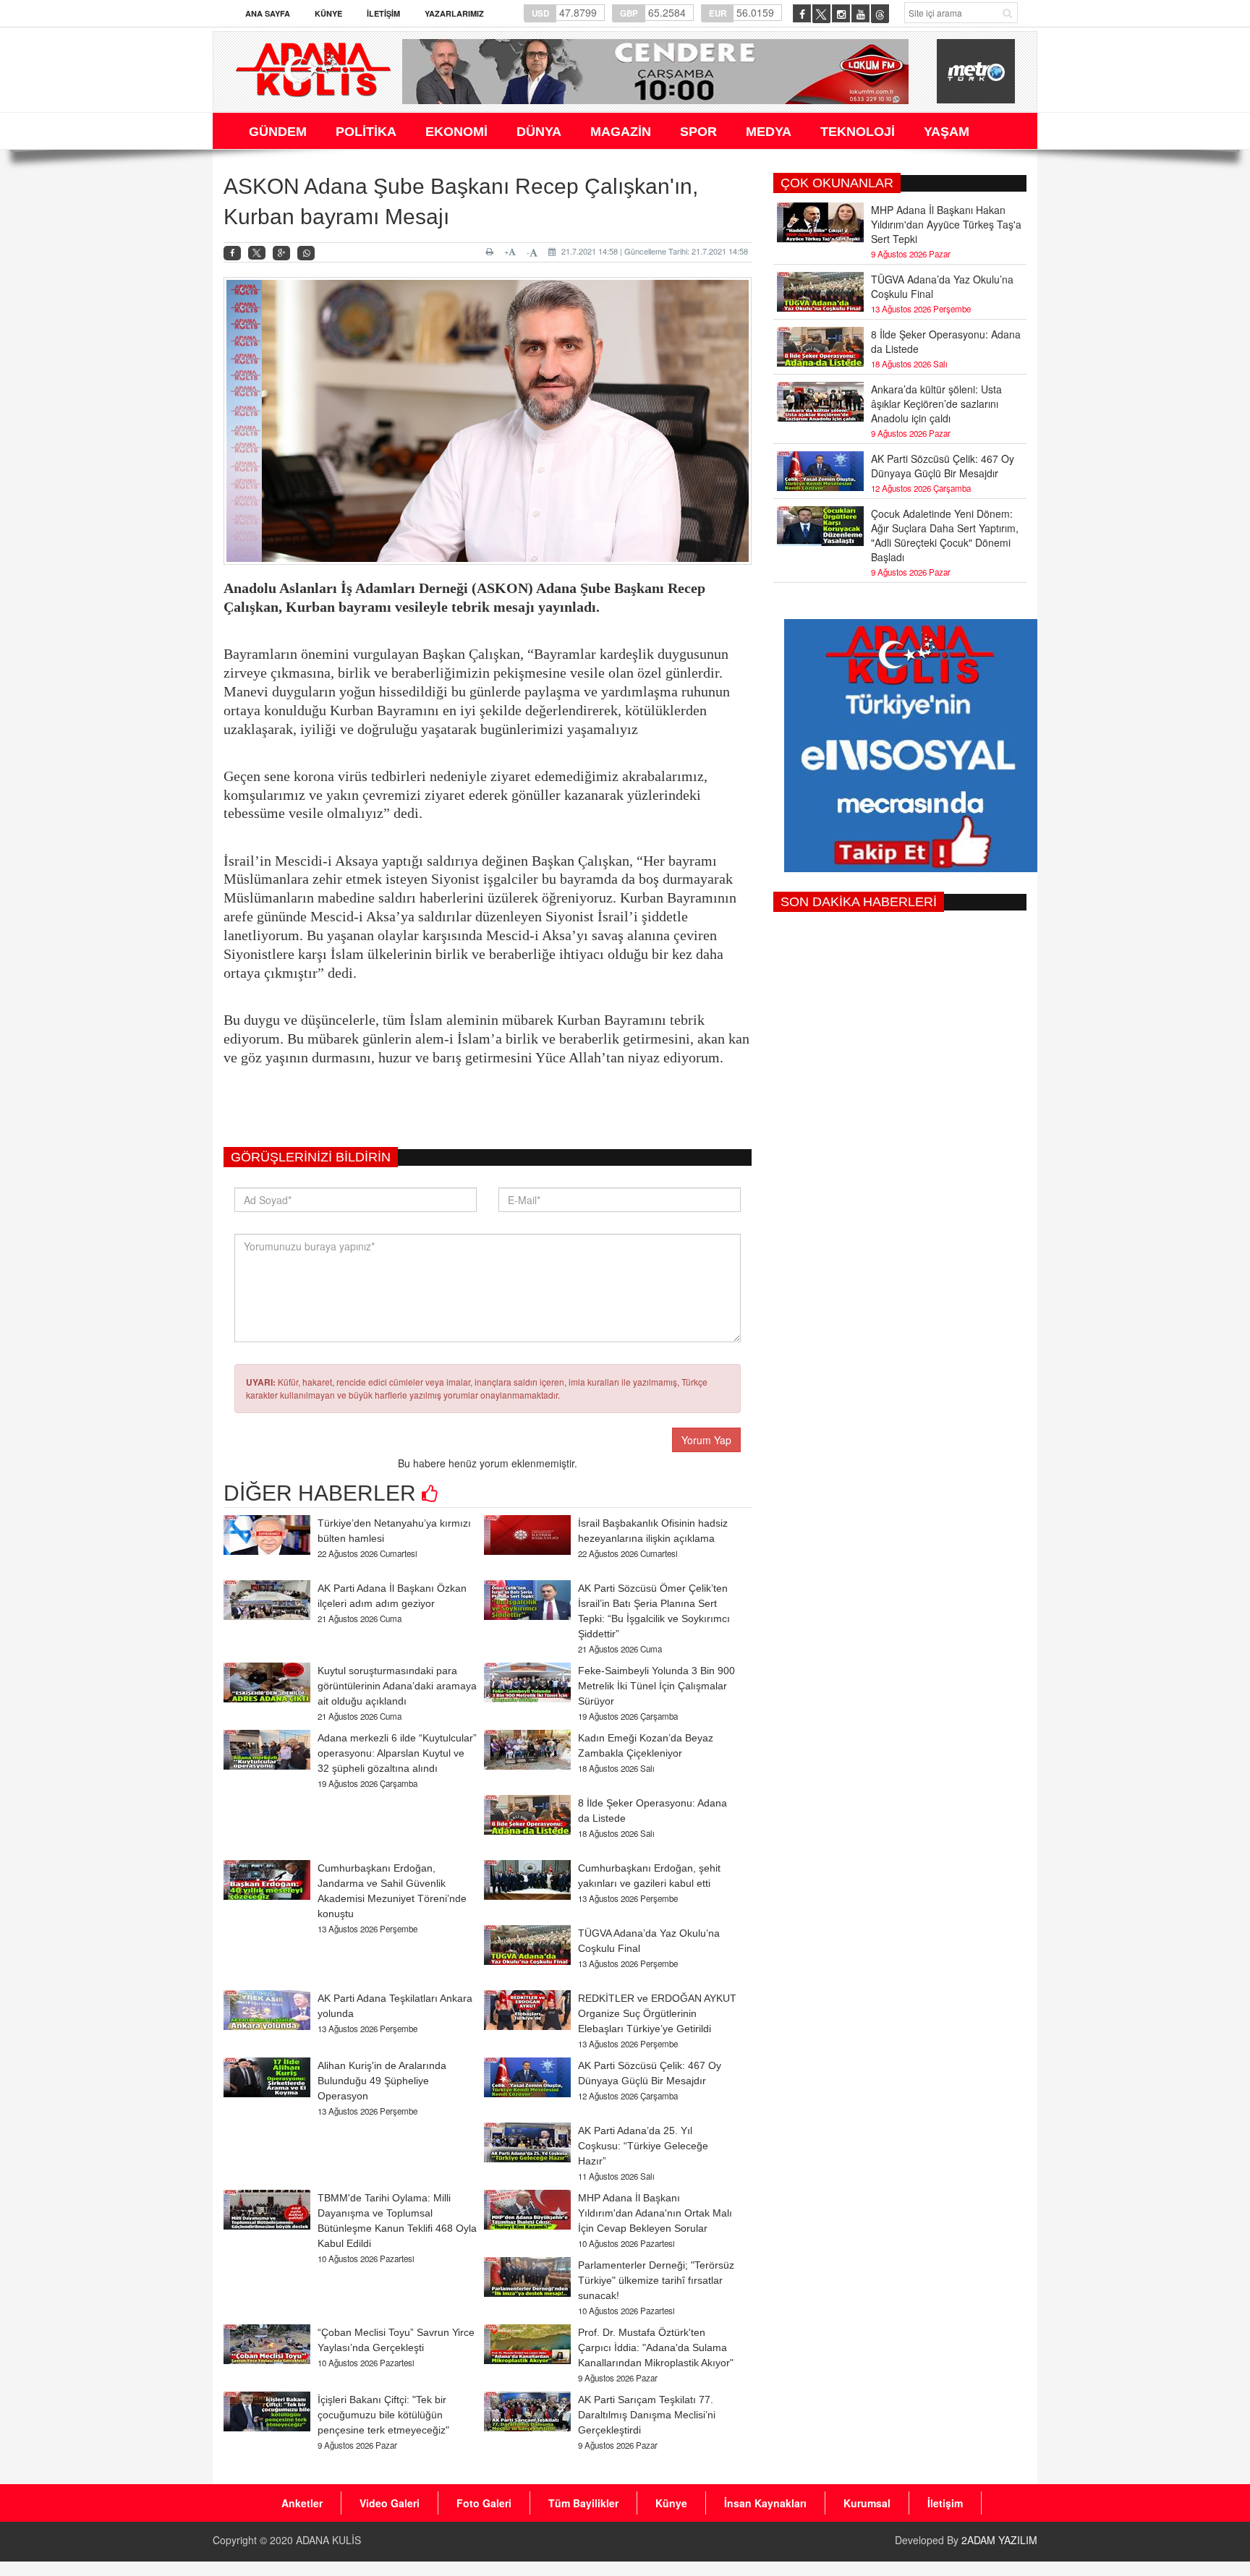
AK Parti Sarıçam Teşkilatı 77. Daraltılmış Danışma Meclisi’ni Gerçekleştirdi (647, 2415)
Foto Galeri (484, 2503)
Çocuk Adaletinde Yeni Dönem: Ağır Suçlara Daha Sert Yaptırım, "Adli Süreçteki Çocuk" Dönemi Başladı (945, 535)
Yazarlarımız (454, 13)
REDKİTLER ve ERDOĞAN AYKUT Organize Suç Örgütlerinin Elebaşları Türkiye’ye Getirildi (657, 2013)
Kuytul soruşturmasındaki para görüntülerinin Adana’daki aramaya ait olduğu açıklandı (397, 1686)
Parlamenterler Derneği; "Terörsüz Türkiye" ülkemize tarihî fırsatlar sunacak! (656, 2280)
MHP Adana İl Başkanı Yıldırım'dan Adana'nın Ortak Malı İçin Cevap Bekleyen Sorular (655, 2213)
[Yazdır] (492, 252)
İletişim (383, 13)
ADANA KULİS (328, 2540)
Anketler (302, 2503)
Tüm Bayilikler (583, 2503)
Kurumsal (867, 2503)
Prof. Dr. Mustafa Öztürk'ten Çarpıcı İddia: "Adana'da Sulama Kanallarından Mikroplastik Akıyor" (656, 2347)
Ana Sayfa (268, 13)
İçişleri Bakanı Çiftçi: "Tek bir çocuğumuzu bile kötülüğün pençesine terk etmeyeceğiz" (383, 2415)
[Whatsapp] (306, 253)
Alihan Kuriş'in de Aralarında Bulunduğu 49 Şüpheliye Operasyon (382, 2081)
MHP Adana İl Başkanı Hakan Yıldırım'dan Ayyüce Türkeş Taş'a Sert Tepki (946, 224)
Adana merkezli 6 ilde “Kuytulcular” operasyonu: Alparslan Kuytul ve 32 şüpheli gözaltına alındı (397, 1753)
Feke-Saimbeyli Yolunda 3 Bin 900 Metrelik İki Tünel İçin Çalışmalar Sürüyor (656, 1686)
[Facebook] (232, 253)
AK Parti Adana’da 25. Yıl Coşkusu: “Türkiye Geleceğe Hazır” (643, 2146)
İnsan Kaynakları (765, 2503)
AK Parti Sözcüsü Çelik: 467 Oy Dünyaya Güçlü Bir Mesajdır (943, 466)
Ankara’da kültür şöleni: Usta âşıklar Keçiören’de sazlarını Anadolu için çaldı (936, 404)
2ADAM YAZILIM (999, 2540)
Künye (328, 13)
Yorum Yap (706, 1440)
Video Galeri (390, 2503)
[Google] (281, 253)
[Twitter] (257, 253)
